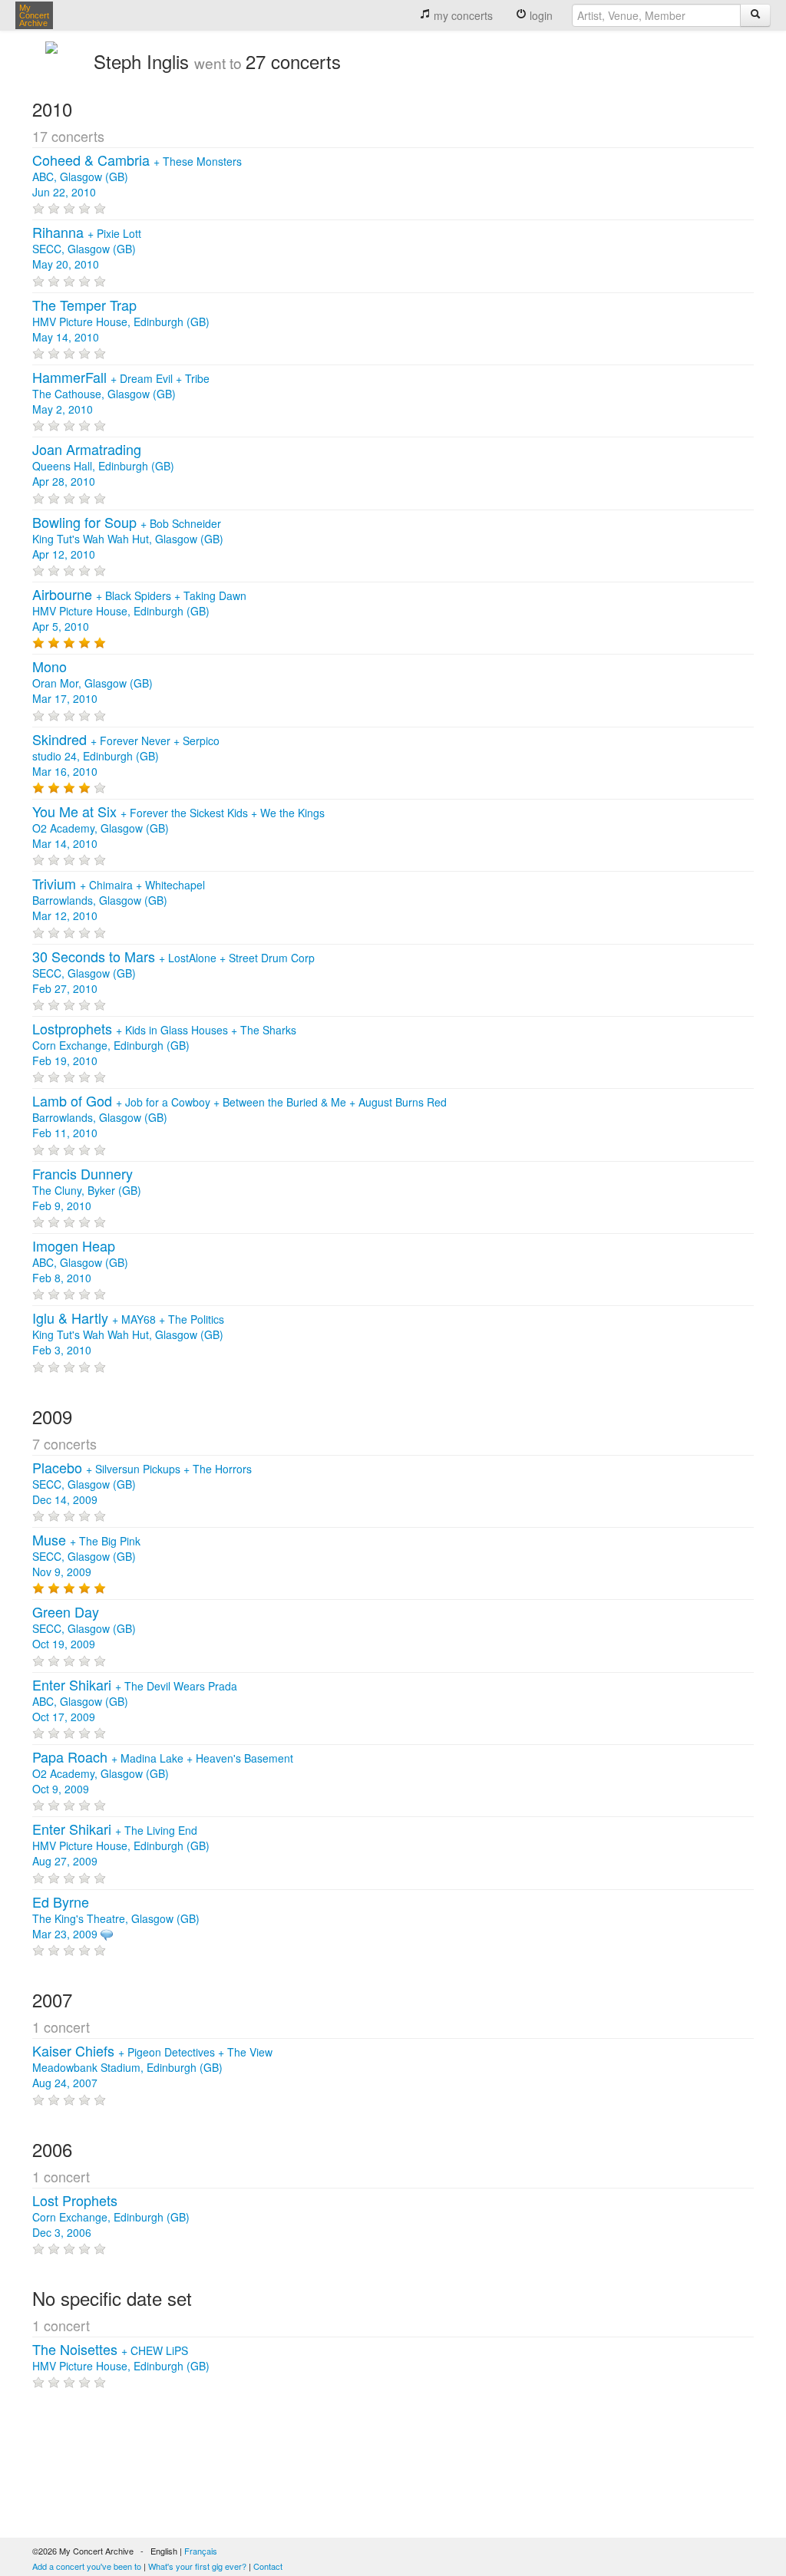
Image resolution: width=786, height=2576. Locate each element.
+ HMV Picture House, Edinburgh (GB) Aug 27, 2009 (121, 1845)
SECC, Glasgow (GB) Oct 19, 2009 (84, 1628)
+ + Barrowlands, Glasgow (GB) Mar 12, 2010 (119, 900)
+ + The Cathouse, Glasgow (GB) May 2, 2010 (121, 394)
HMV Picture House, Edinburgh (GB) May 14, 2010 (121, 322)
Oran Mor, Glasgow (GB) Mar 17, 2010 (92, 683)
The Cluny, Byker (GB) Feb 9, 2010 (87, 1190)
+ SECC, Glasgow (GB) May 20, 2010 (87, 249)
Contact (268, 2566)
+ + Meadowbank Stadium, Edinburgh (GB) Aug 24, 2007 (152, 2067)
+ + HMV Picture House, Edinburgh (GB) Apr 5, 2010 (139, 611)
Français (201, 2551)
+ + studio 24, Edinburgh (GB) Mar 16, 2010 (126, 756)
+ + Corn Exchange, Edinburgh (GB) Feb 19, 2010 (164, 1045)
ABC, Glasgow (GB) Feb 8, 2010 (80, 1262)
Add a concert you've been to (87, 2566)
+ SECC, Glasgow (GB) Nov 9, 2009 (86, 1556)
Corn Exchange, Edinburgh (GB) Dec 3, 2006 (111, 2217)
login (540, 15)
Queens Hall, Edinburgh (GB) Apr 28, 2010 (103, 466)
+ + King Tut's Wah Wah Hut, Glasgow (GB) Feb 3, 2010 (128, 1334)
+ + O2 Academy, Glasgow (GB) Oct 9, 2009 (163, 1773)
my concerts (462, 15)
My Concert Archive (34, 15)
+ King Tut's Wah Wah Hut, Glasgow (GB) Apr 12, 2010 (128, 539)
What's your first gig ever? (197, 2566)
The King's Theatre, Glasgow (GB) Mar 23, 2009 (116, 1918)
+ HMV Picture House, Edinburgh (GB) (121, 2358)
